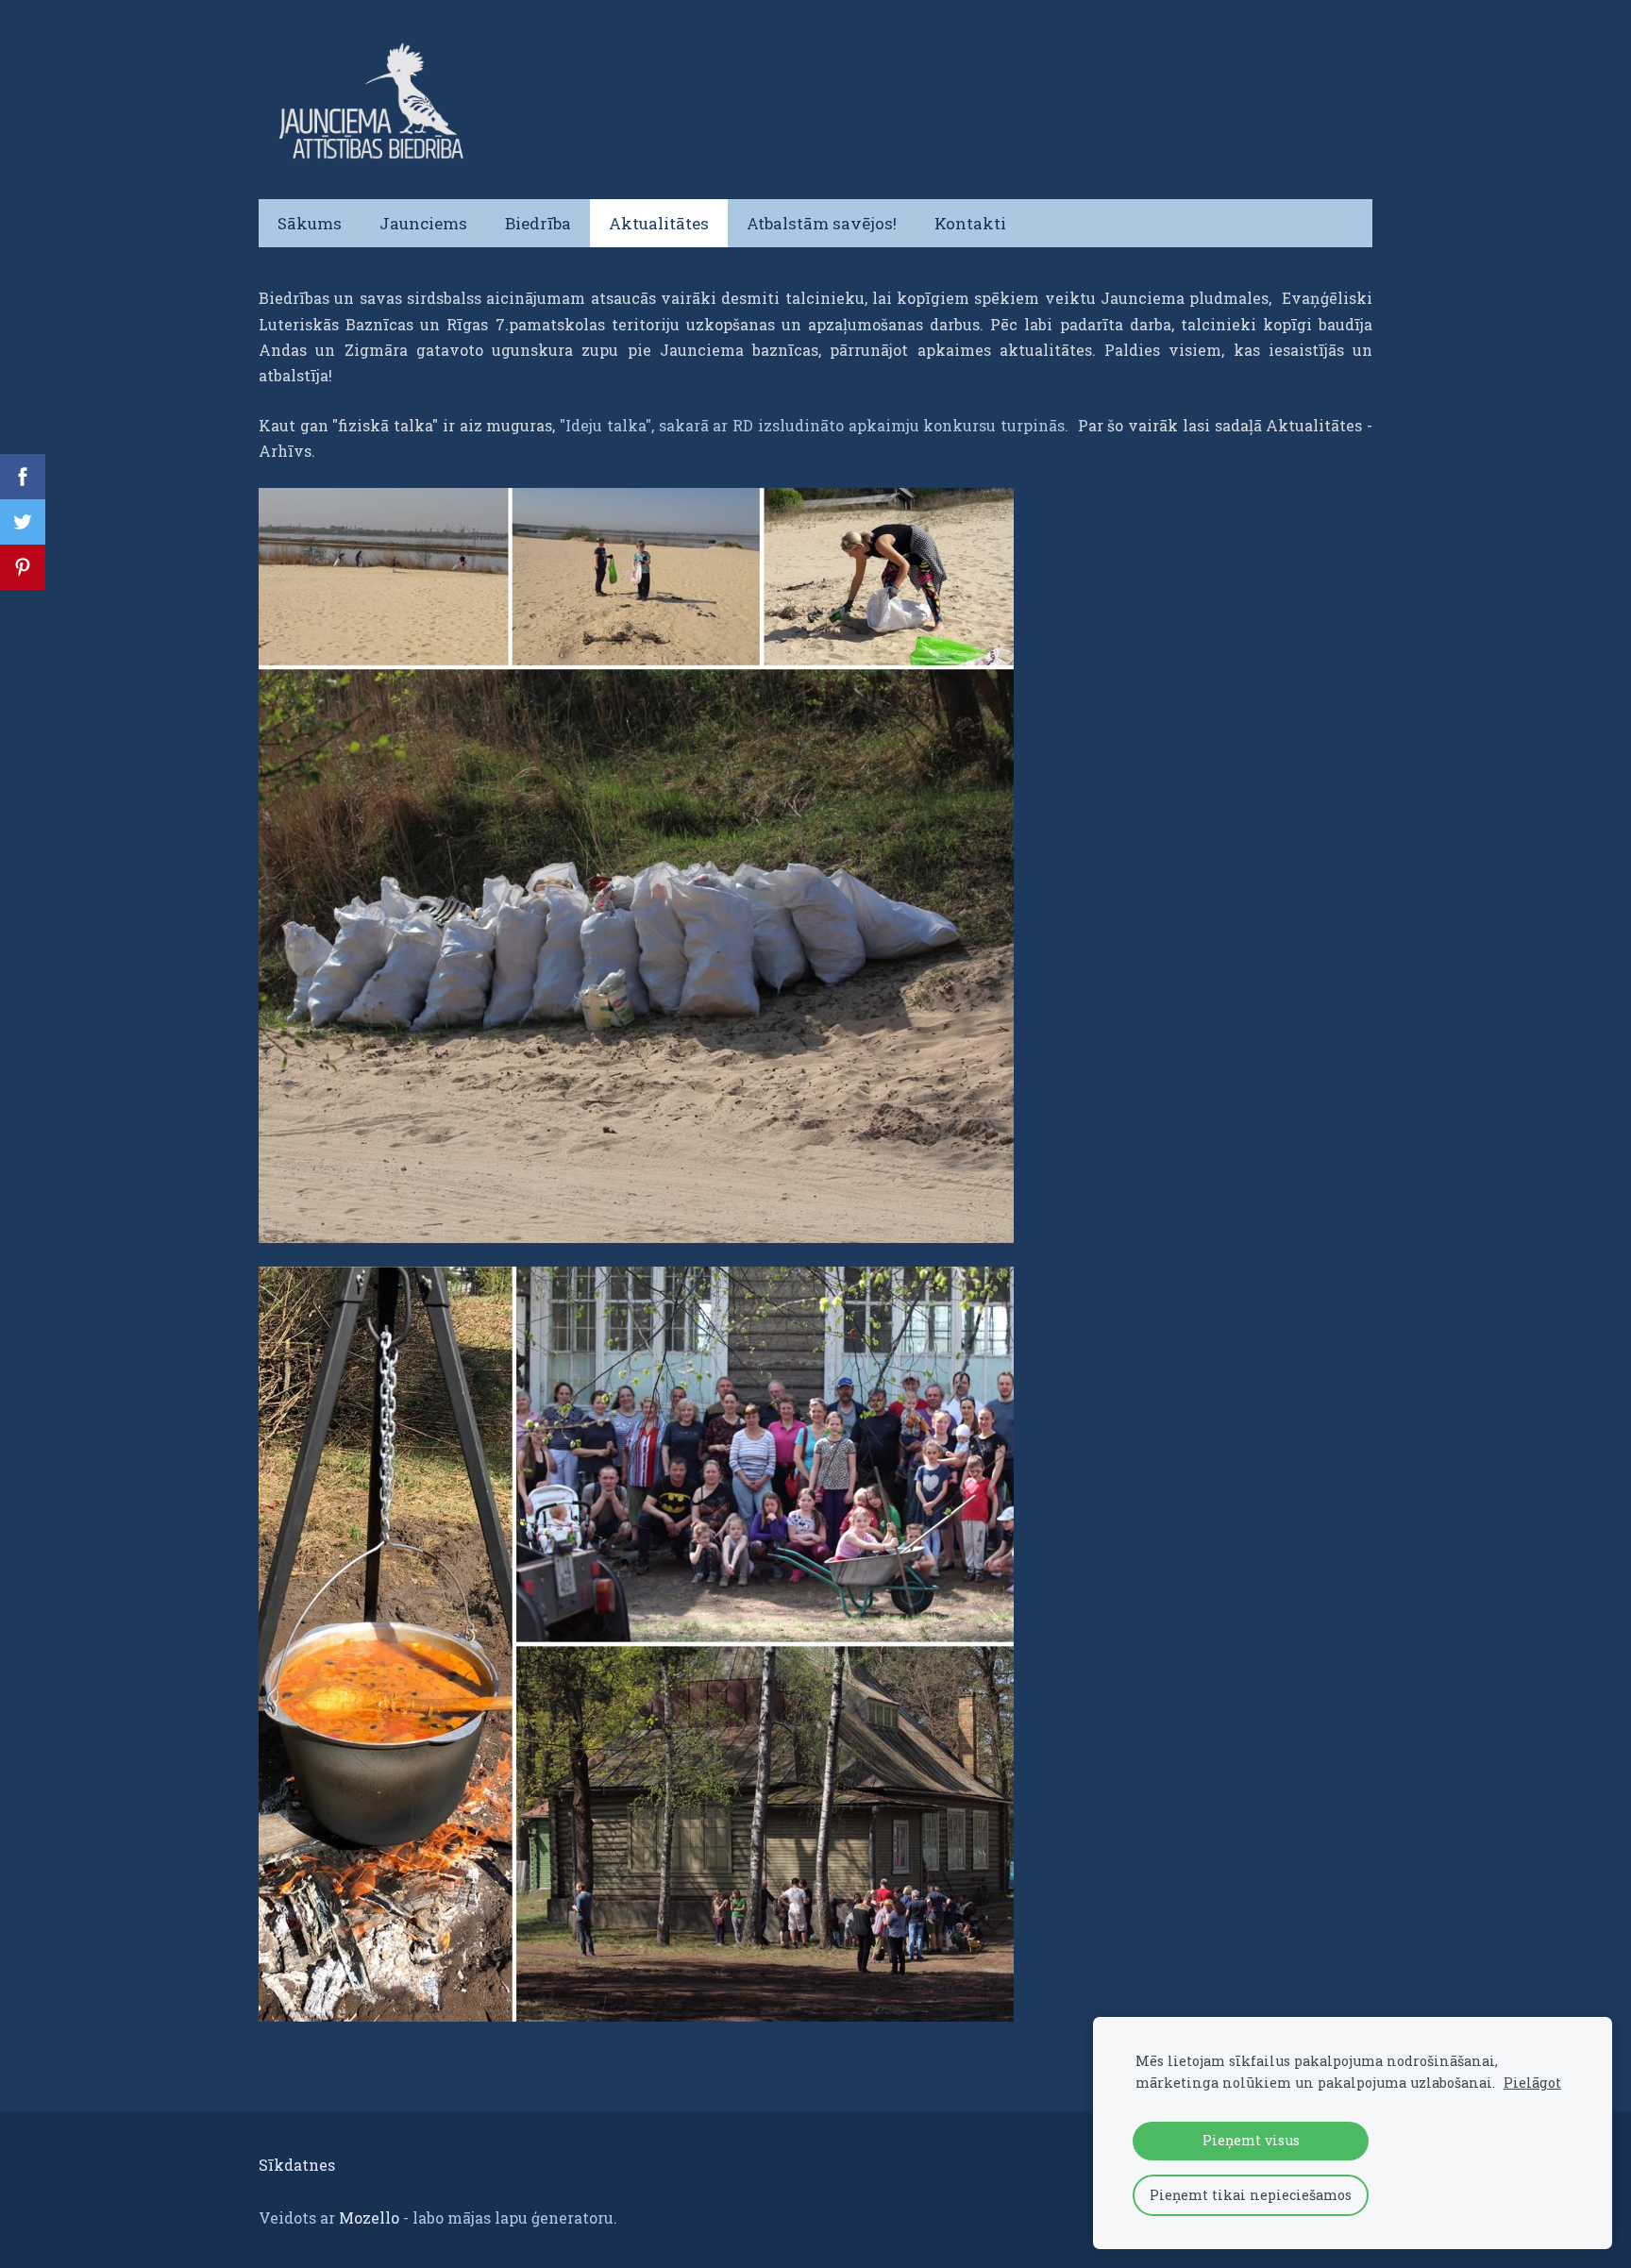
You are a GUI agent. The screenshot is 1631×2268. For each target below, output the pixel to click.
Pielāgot (1532, 2083)
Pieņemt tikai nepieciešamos (1251, 2195)
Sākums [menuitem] (310, 223)
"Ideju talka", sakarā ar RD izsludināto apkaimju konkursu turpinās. (816, 425)
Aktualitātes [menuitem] (659, 223)
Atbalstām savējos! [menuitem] (822, 223)
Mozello (369, 2218)
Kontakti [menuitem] (970, 223)
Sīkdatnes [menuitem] (297, 2165)
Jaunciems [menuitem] (423, 223)
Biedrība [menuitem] (538, 223)
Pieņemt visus (1251, 2140)
